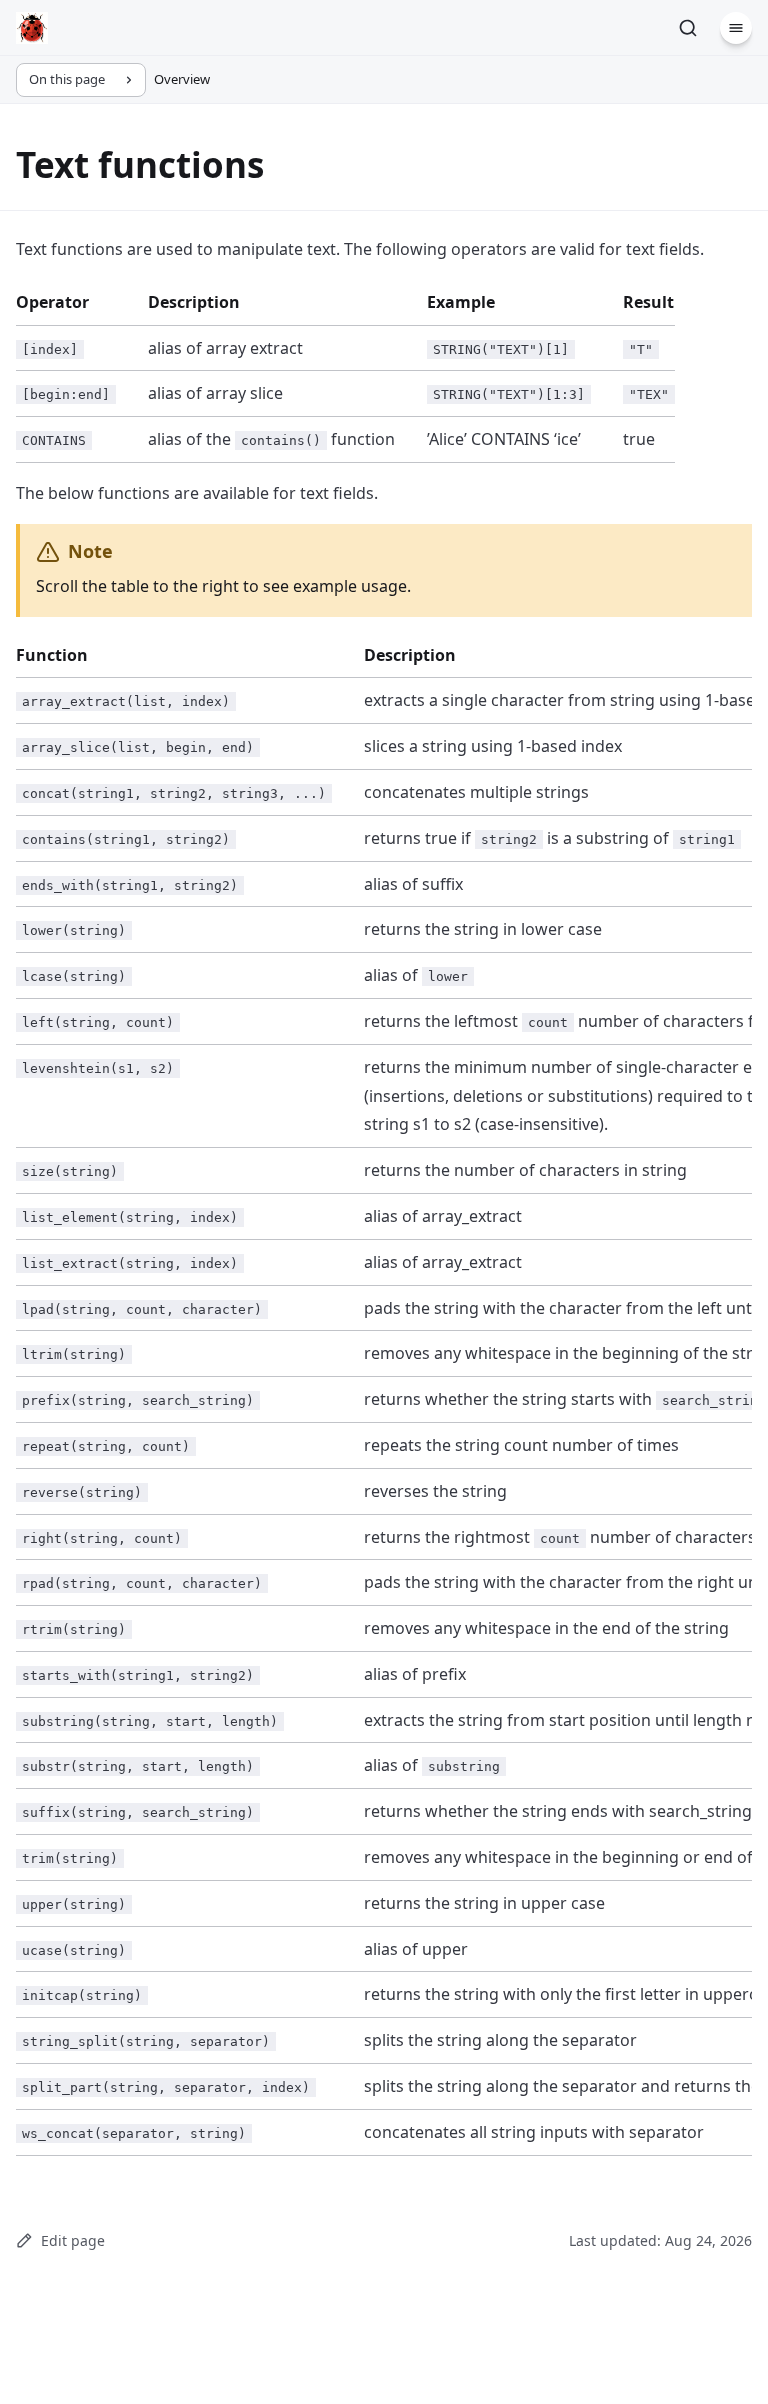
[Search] (688, 28)
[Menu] (736, 28)
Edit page (73, 2240)
